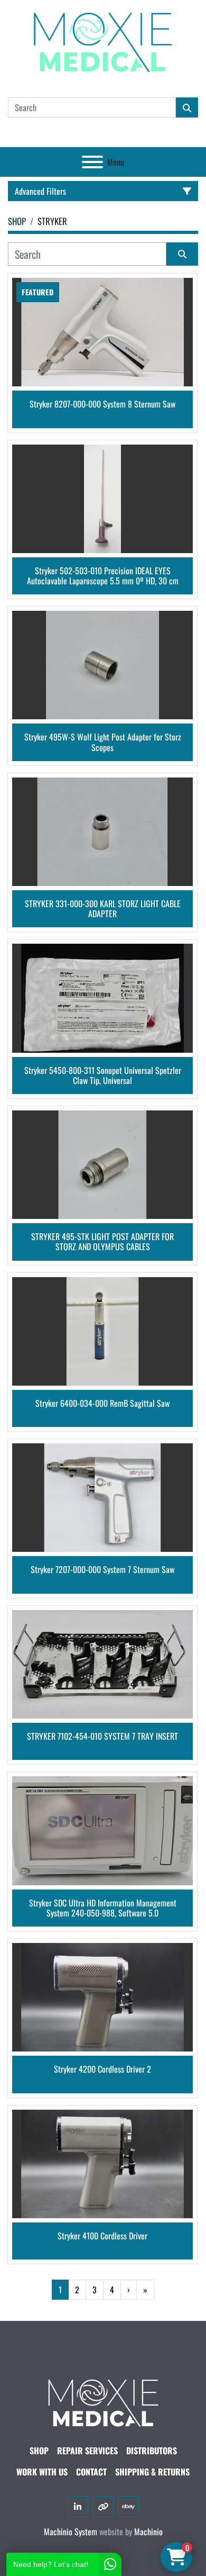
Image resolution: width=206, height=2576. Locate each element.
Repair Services (87, 2451)
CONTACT (91, 2472)
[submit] (187, 107)
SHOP (39, 2451)
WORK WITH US (42, 2472)
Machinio (148, 2532)
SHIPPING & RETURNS (152, 2472)
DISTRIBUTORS (152, 2451)
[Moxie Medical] (103, 2401)
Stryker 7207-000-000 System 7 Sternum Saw (102, 1570)
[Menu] (92, 162)
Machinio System (71, 2532)
